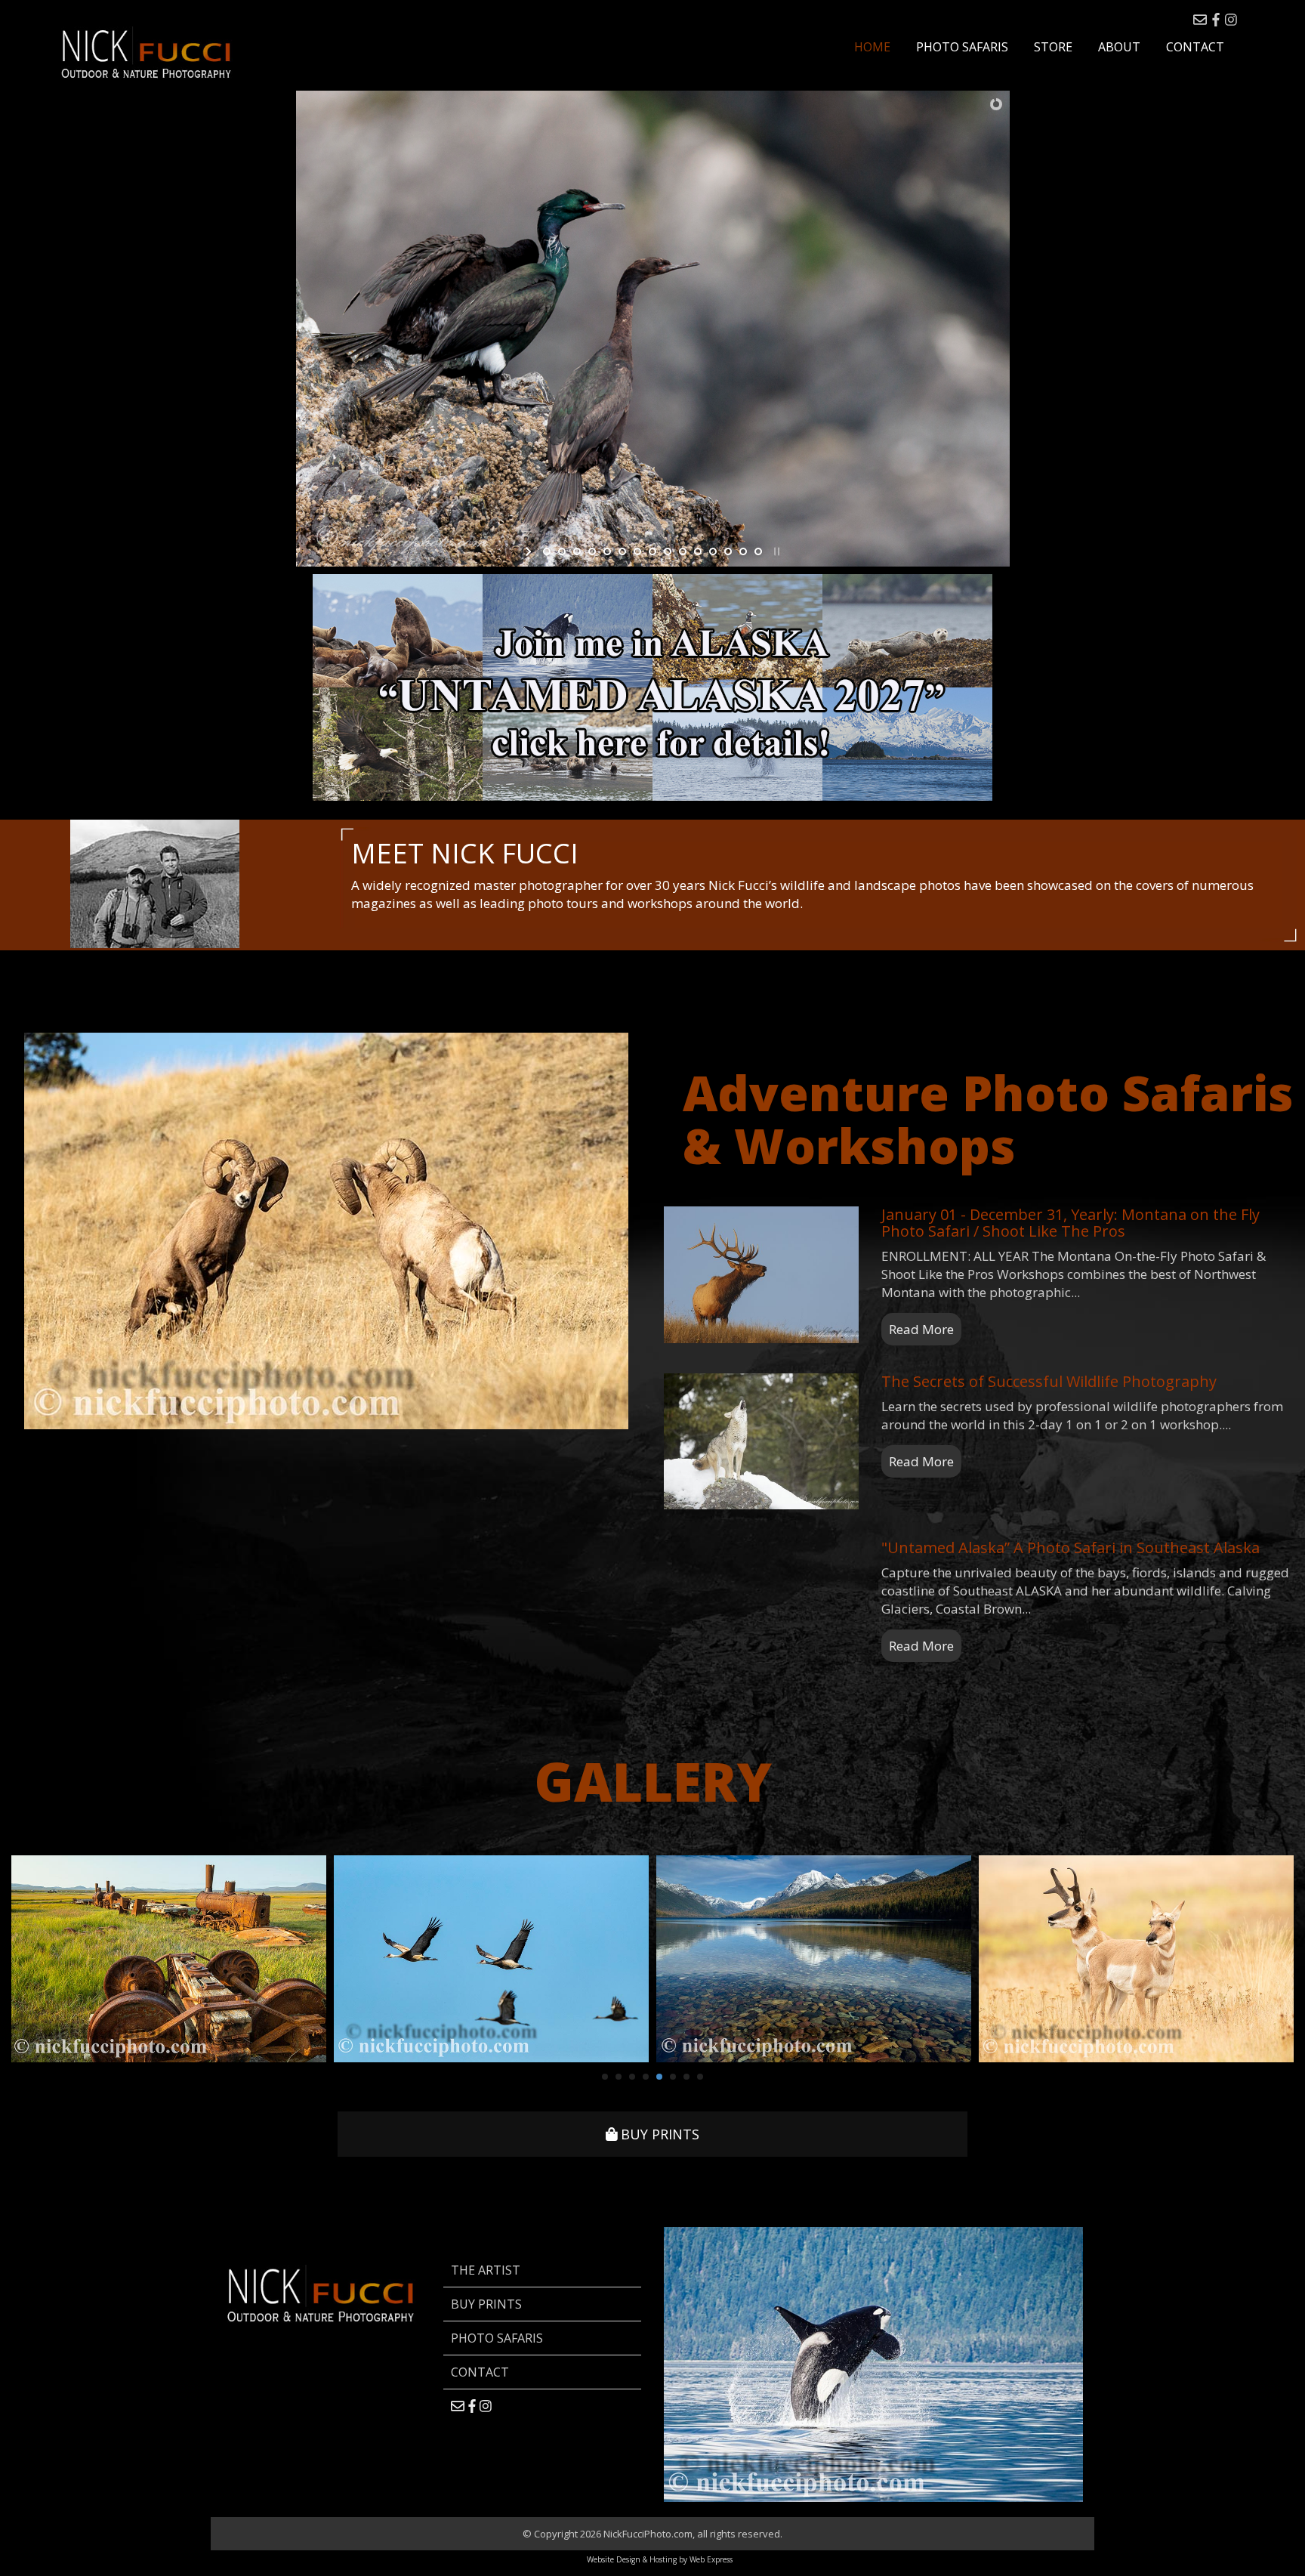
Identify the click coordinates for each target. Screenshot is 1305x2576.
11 (698, 551)
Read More (921, 1329)
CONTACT (480, 2372)
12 (713, 551)
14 (743, 551)
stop (775, 551)
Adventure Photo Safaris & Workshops (988, 1119)
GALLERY (653, 1781)
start (530, 551)
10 (683, 551)
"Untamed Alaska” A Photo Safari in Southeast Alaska (1071, 1547)
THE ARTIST (486, 2270)
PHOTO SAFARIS (497, 2338)
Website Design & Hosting (632, 2559)
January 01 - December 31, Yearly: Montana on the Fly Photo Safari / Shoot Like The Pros (1071, 1223)
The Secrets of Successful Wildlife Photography (1049, 1381)
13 (728, 551)
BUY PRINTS (658, 2134)
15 (758, 551)
